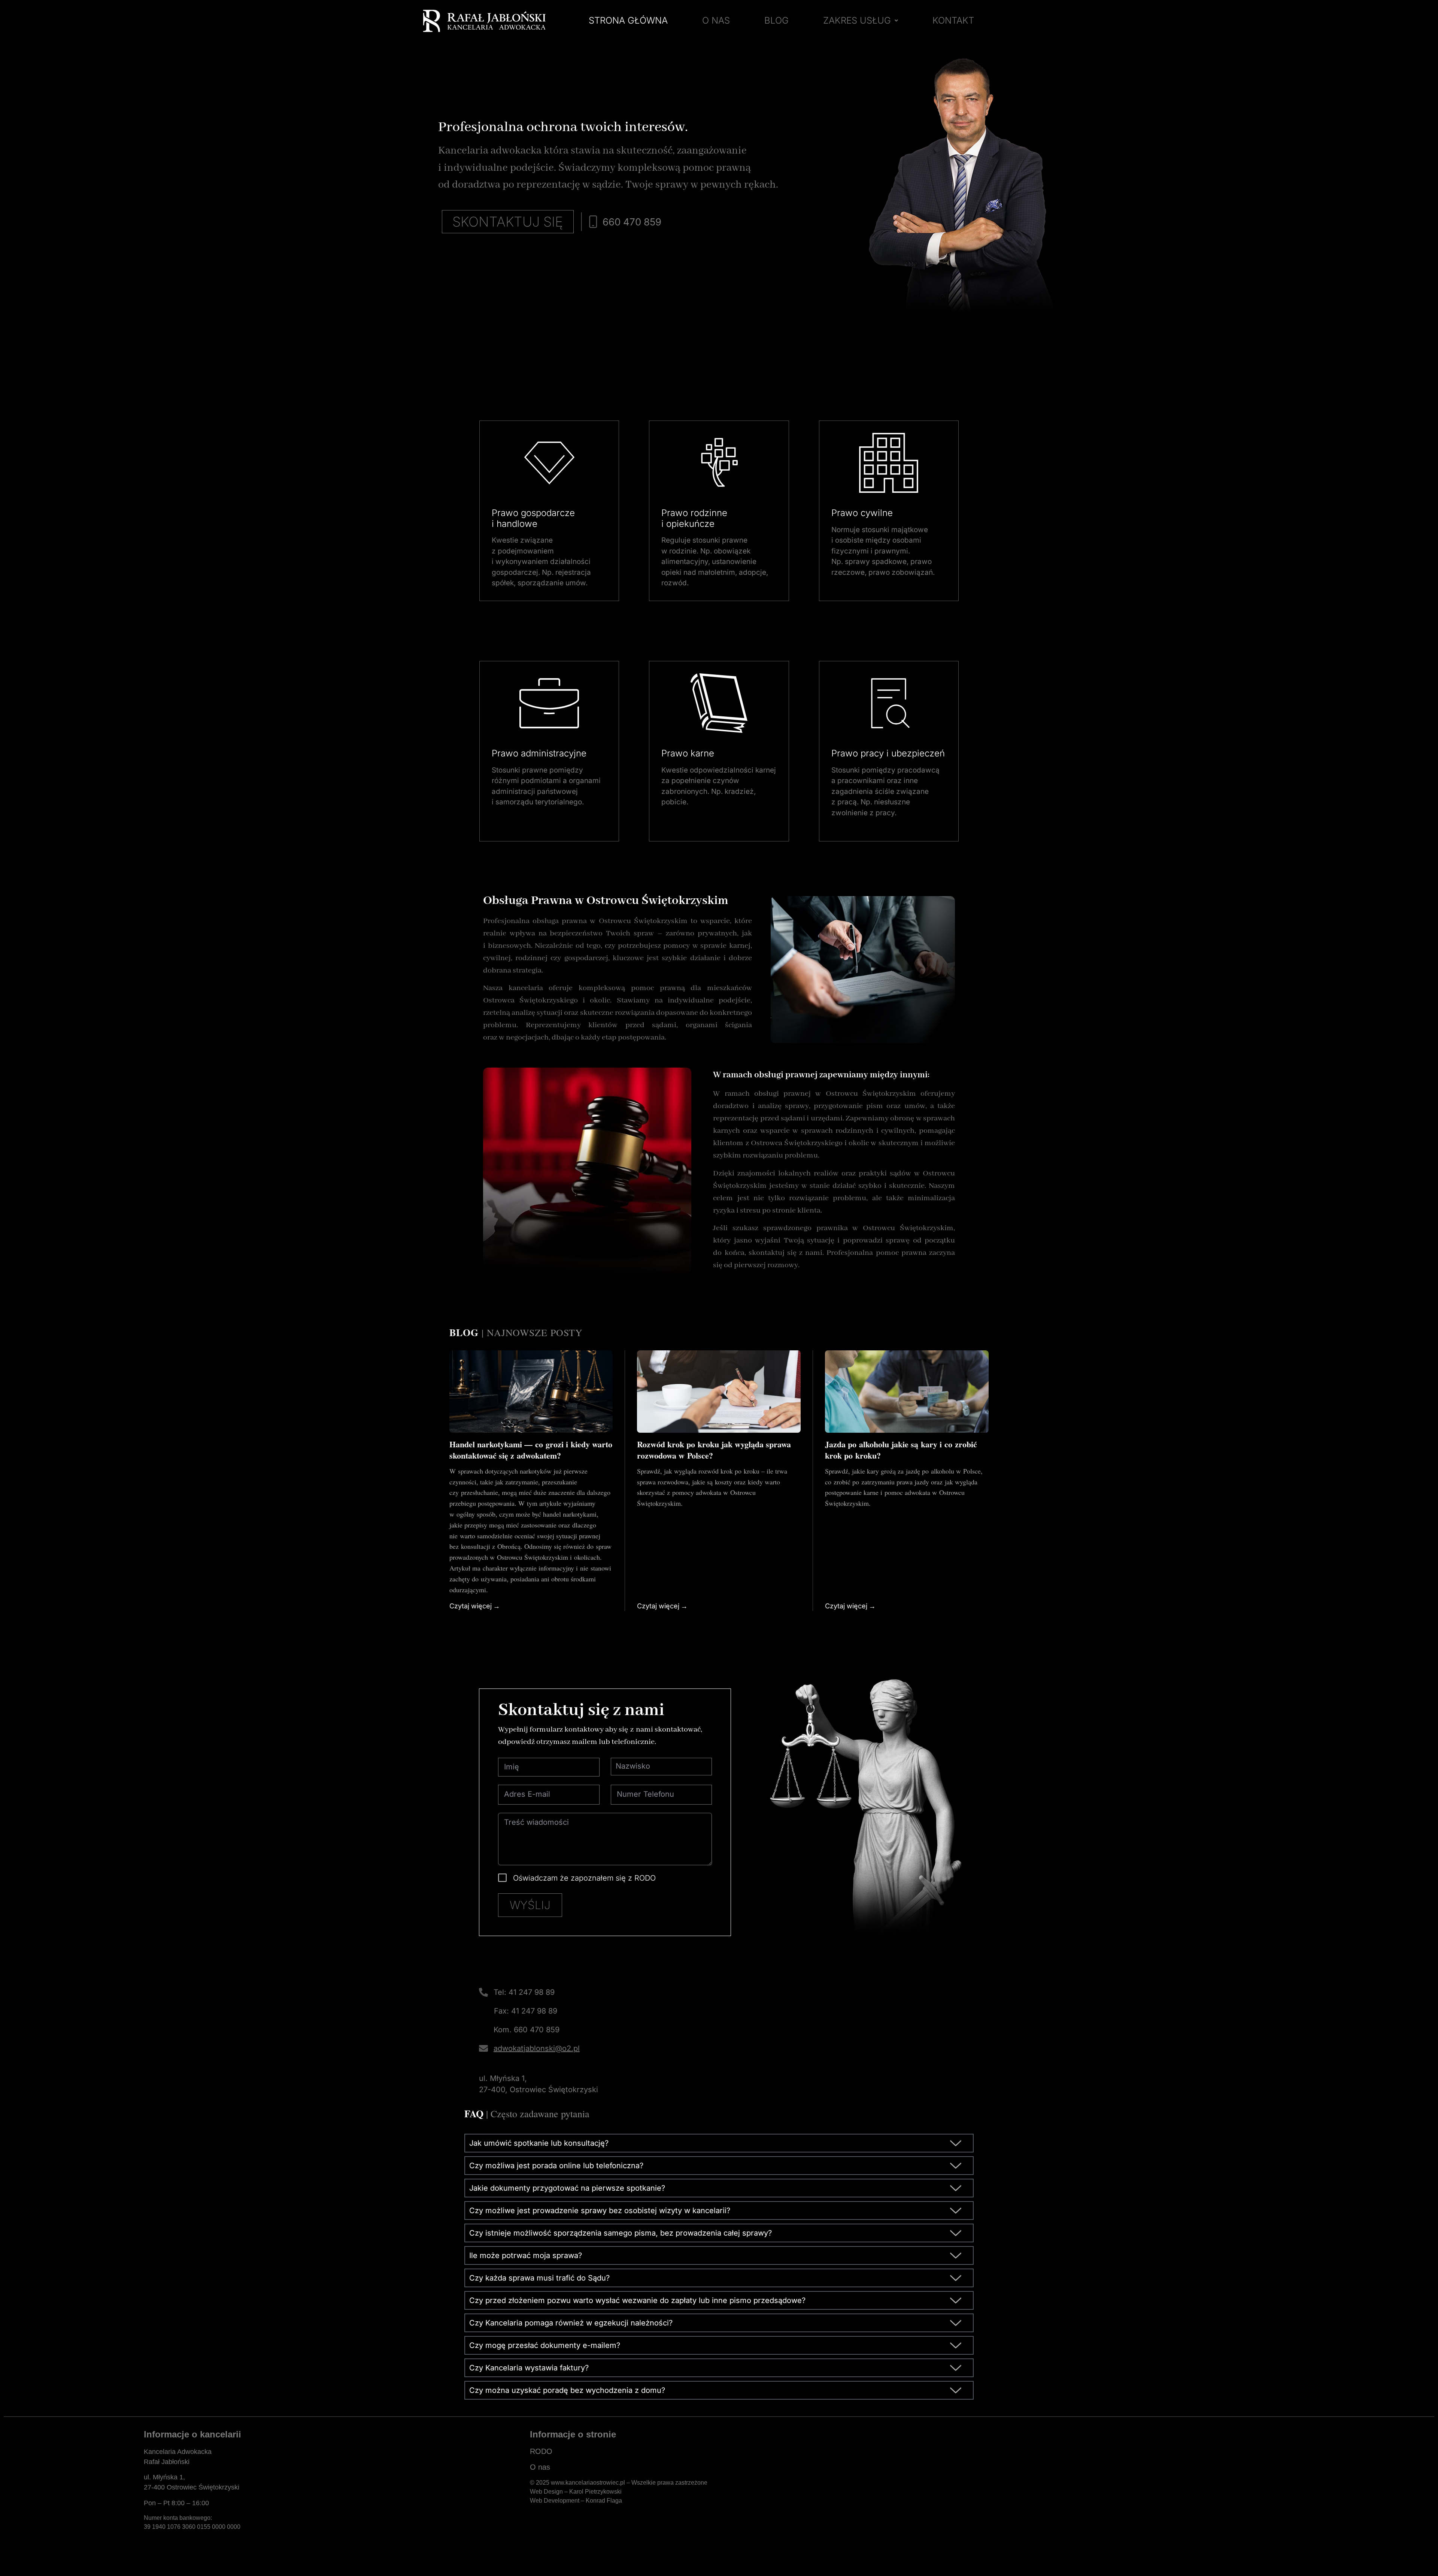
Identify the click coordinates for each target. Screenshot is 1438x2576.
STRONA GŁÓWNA (628, 20)
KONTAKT (953, 20)
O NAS (716, 20)
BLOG (776, 20)
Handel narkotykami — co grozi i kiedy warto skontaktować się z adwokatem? (531, 1450)
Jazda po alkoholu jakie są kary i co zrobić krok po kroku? (901, 1450)
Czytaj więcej (471, 1606)
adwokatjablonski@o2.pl (537, 2048)
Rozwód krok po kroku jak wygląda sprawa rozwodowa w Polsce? (714, 1450)
